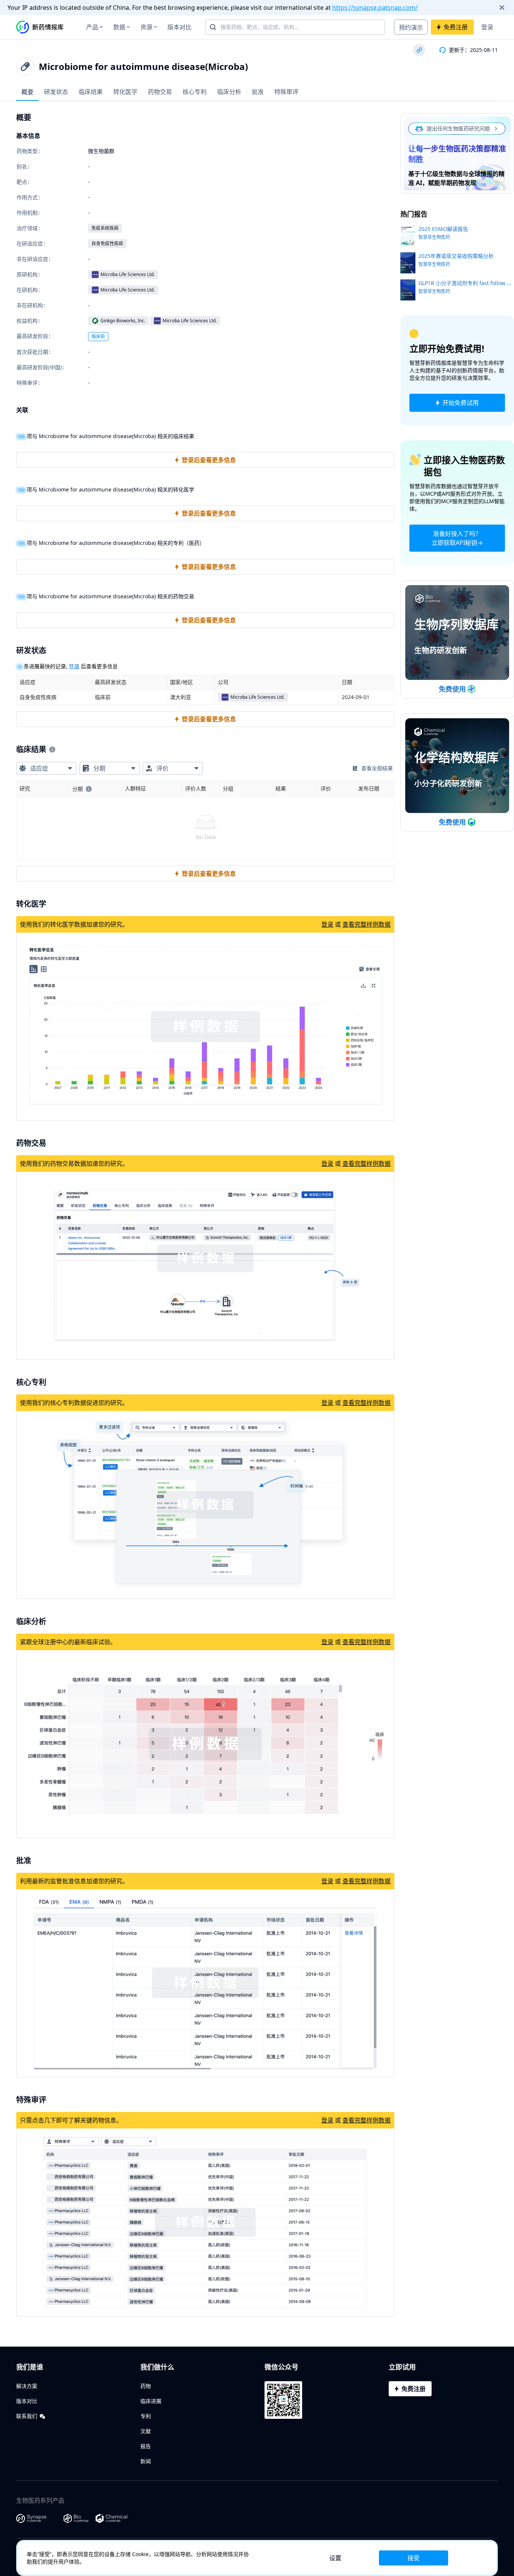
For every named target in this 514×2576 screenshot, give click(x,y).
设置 (335, 2558)
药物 (146, 2386)
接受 (414, 2558)
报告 (146, 2446)
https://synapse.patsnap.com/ (375, 8)
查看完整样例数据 (366, 924)
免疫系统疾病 (105, 228)
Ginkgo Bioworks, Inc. (123, 321)
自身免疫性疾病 (107, 243)
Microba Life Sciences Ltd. (128, 274)
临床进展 (151, 2401)
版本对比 (179, 27)
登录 (487, 27)
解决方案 (27, 2386)
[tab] (27, 92)
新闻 (146, 2461)
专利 (146, 2416)
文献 (146, 2431)
